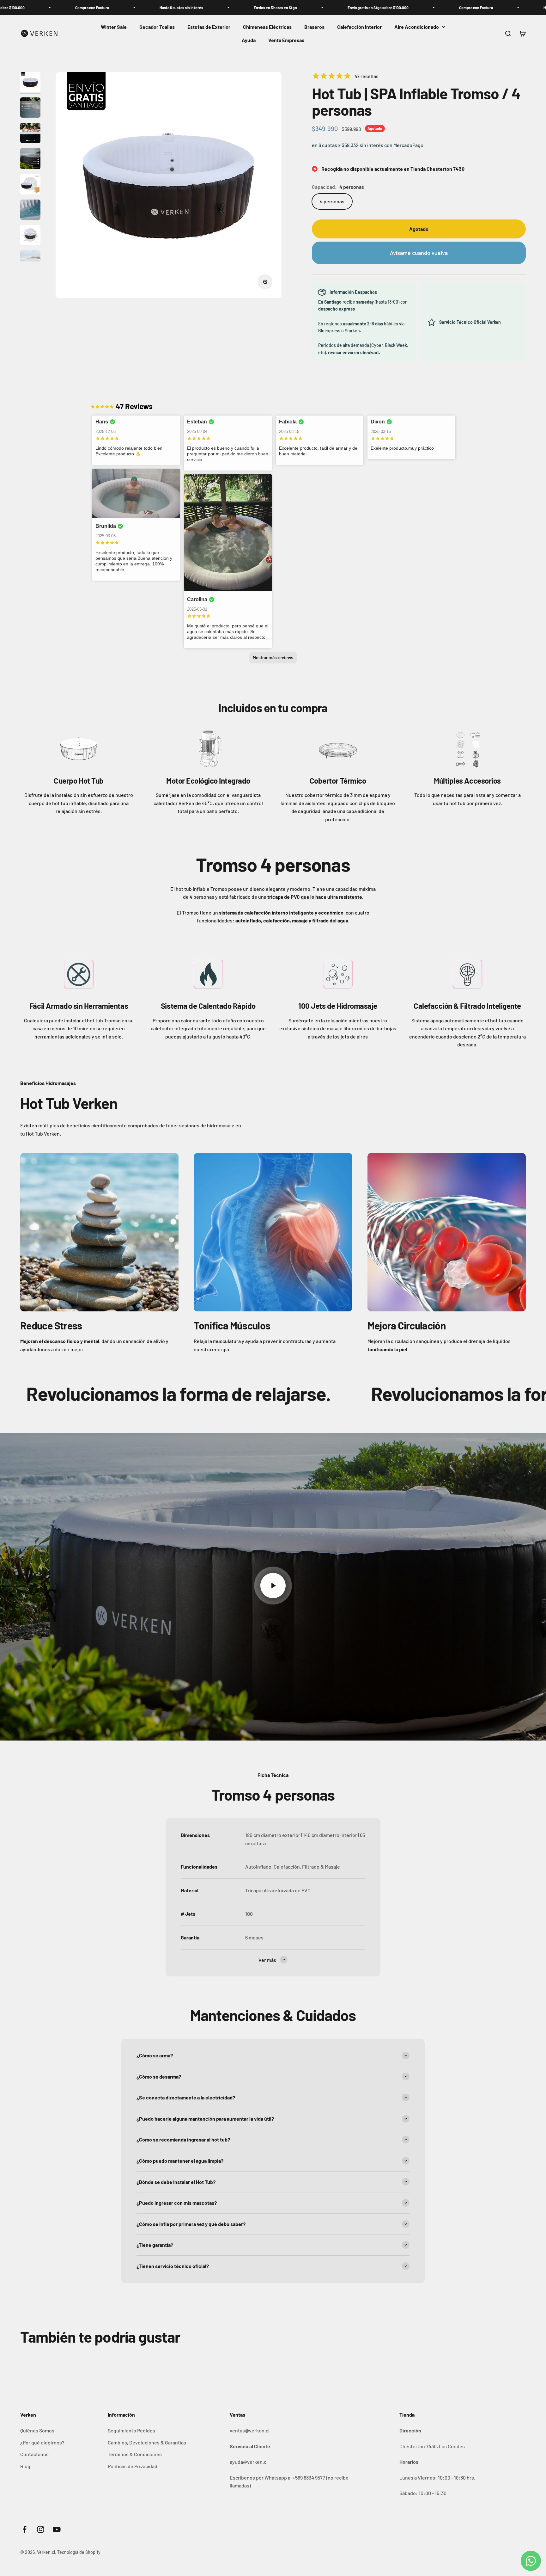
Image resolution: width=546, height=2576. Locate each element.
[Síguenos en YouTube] (57, 2529)
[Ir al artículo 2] (30, 108)
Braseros (314, 27)
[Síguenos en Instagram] (41, 2529)
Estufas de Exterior (209, 27)
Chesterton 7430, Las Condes (432, 2446)
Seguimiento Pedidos (131, 2430)
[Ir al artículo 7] (30, 236)
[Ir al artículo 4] (30, 160)
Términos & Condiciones (135, 2454)
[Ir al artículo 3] (30, 134)
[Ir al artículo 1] (30, 83)
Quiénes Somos (37, 2430)
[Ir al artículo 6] (30, 211)
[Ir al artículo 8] (30, 261)
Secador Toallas (157, 27)
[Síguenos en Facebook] (24, 2529)
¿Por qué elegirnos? (42, 2442)
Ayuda (249, 40)
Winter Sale (114, 27)
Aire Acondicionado (417, 27)
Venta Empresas (286, 40)
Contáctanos (34, 2454)
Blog (25, 2466)
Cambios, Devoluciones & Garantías (147, 2442)
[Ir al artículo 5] (30, 185)
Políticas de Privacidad (133, 2466)
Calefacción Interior (359, 27)
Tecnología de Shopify (79, 2552)
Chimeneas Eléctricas (267, 27)
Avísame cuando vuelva (419, 253)
